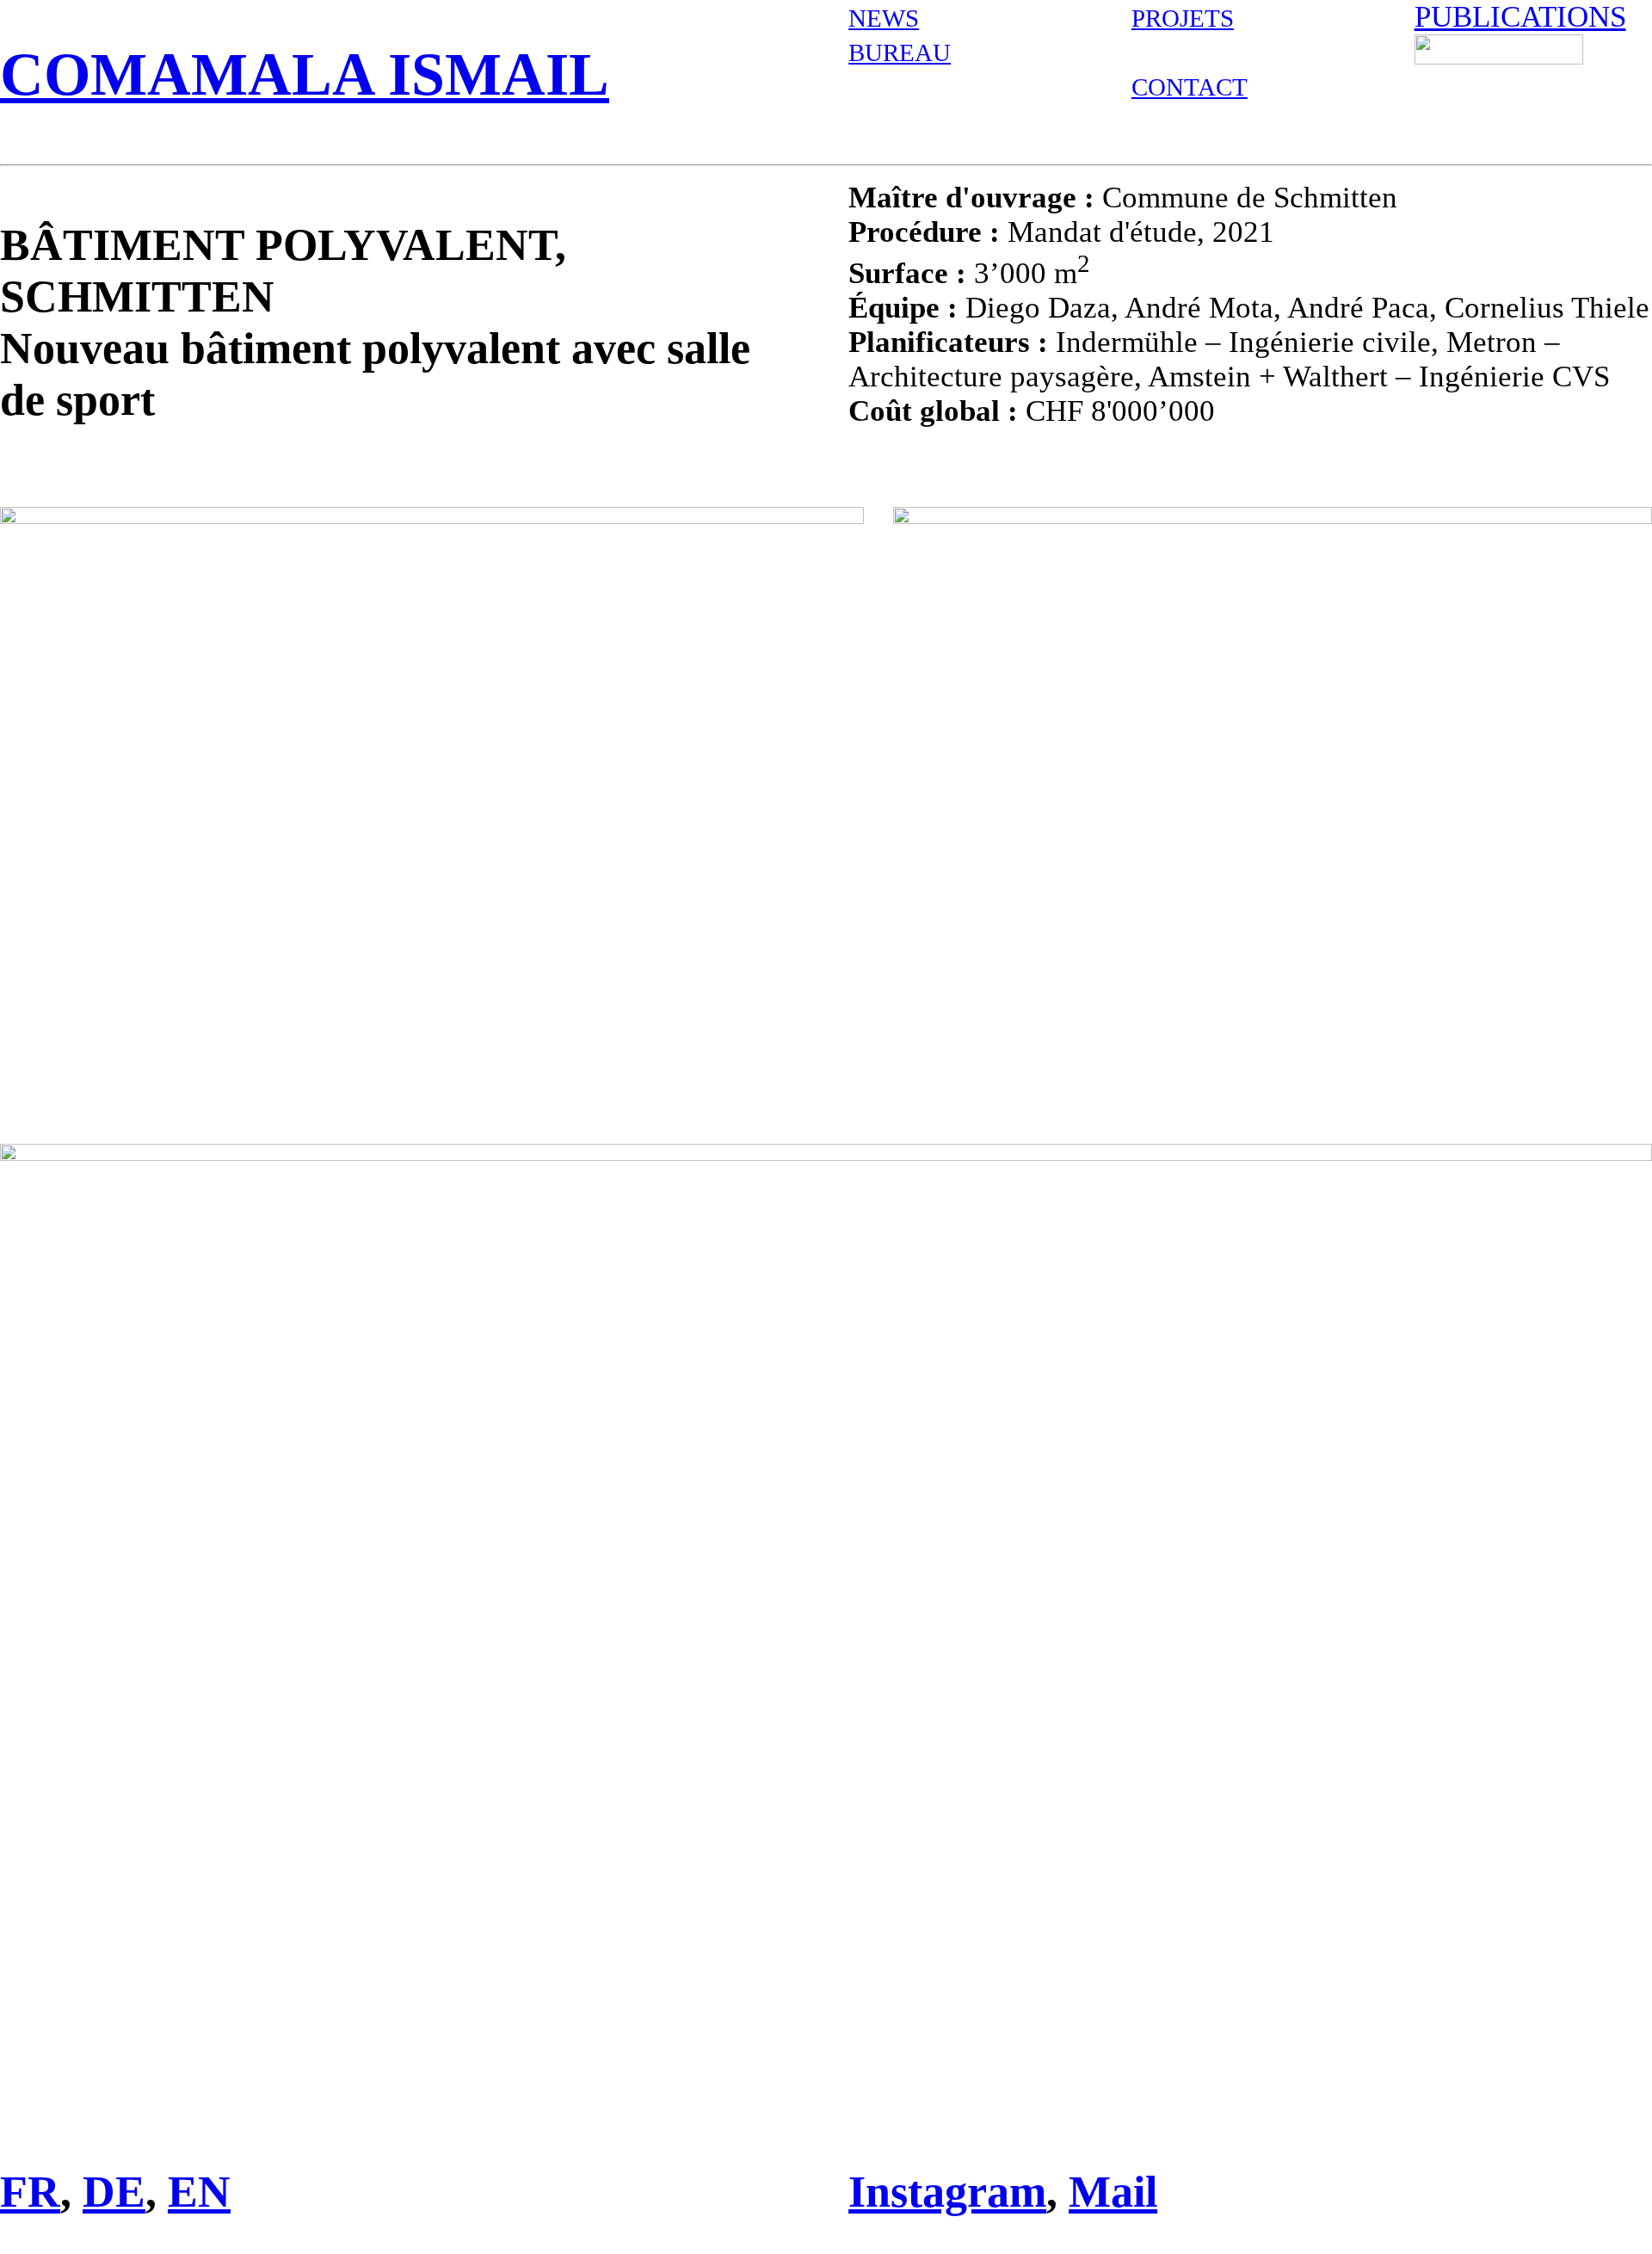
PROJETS (1183, 18)
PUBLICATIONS (1520, 17)
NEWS (884, 18)
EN (199, 2191)
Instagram (947, 2191)
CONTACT (1190, 87)
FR (30, 2191)
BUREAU (900, 52)
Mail (1113, 2191)
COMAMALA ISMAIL (305, 74)
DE (114, 2191)
